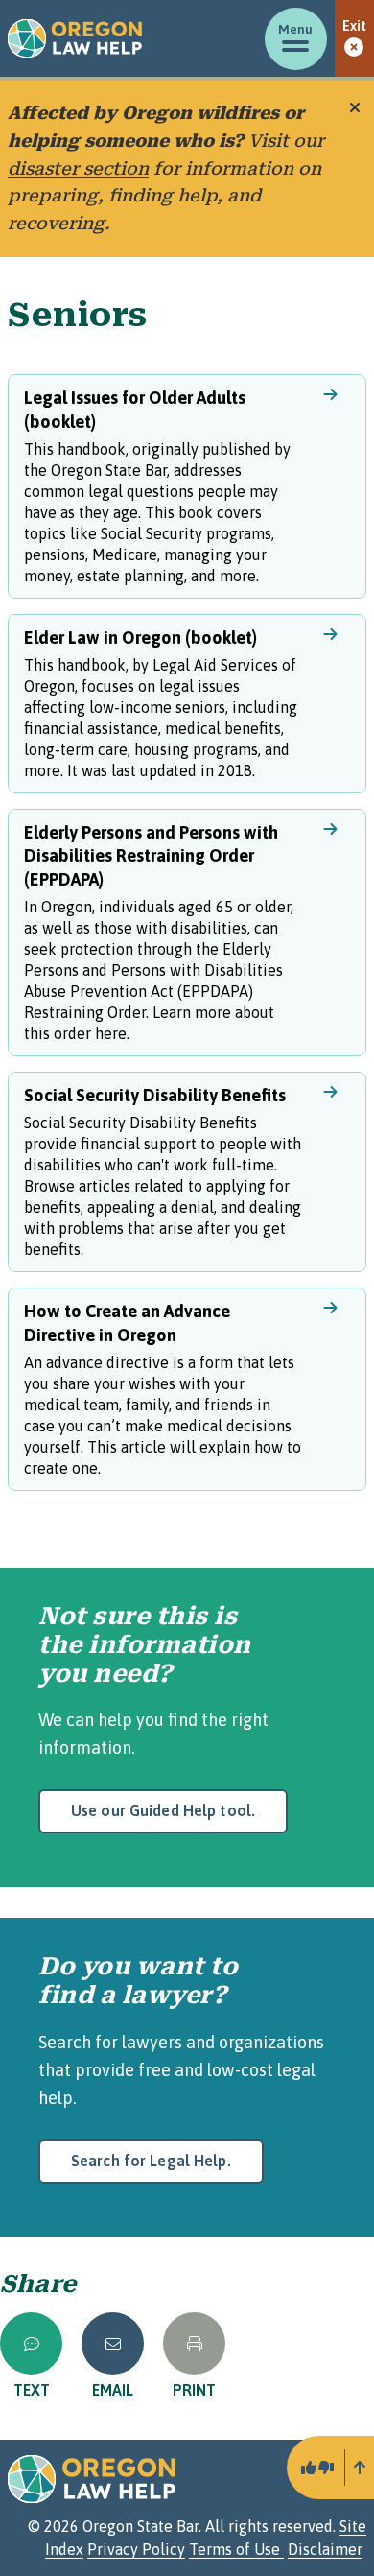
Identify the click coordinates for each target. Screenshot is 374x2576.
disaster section (78, 168)
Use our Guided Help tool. (163, 1810)
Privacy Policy (136, 2549)
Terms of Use (236, 2549)
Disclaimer (325, 2549)
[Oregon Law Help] (75, 38)
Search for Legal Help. (151, 2161)
